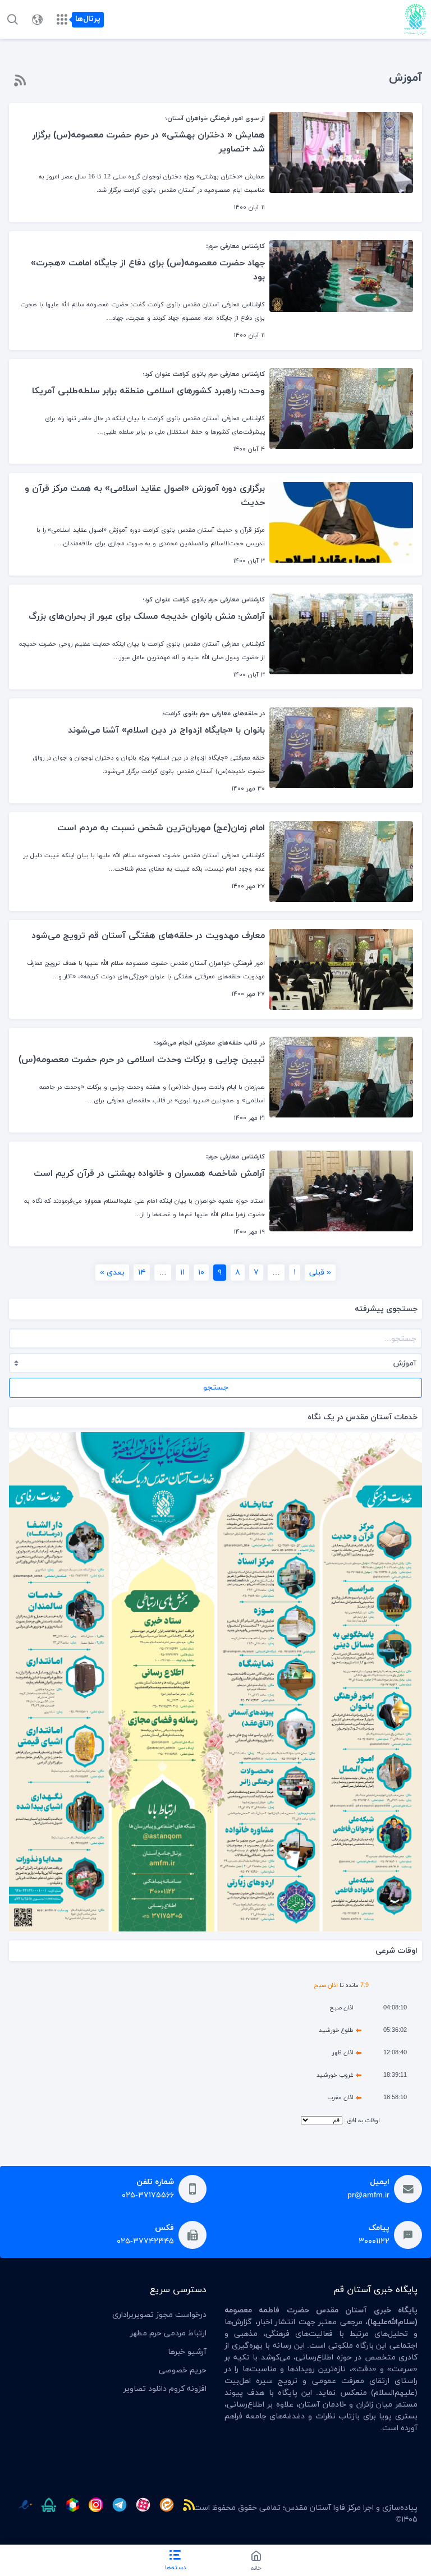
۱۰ (201, 1273)
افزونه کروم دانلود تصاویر (165, 2389)
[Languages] (37, 20)
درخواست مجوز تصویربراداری (159, 2315)
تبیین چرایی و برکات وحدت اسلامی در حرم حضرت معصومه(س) (142, 1060)
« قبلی (320, 1273)
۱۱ (182, 1273)
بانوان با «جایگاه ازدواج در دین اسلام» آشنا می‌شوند (166, 730)
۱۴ (142, 1273)
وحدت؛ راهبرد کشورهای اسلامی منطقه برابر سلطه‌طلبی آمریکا (148, 391)
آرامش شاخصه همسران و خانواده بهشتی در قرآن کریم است (149, 1174)
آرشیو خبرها (187, 2352)
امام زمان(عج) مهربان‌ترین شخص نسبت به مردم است (161, 828)
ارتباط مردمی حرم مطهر (168, 2333)
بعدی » (112, 1273)
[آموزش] (20, 80)
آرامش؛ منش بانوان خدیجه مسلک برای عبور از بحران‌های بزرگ (147, 617)
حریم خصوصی (183, 2370)
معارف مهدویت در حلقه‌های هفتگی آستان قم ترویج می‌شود (148, 936)
